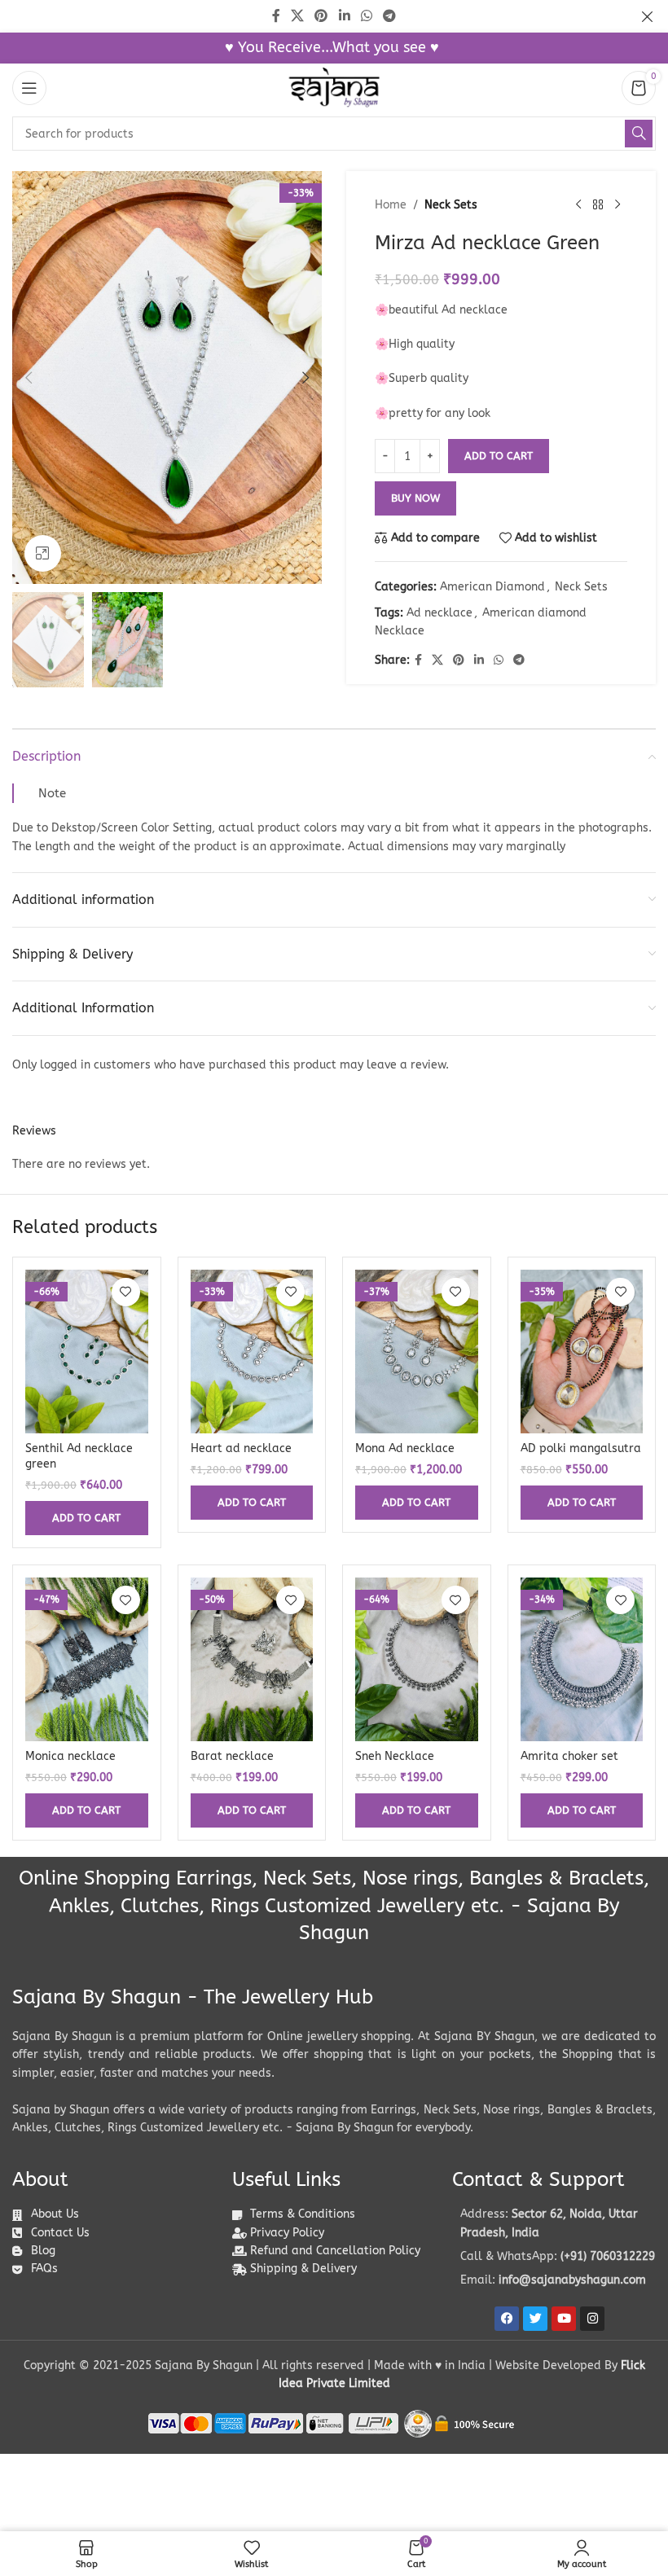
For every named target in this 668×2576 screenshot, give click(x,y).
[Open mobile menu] (29, 88)
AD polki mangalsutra (581, 1448)
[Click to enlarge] (43, 553)
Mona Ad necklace (405, 1448)
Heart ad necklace (241, 1448)
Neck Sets (451, 205)
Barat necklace (232, 1756)
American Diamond (492, 587)
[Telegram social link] (519, 660)
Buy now (415, 498)
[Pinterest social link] (459, 660)
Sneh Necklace (395, 1756)
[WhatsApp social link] (499, 660)
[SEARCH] (639, 134)
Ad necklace (439, 613)
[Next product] (617, 205)
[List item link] (554, 2257)
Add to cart (499, 456)
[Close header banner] (648, 16)
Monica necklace (70, 1756)
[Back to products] (598, 205)
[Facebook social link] (418, 660)
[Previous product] (578, 205)
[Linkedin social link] (479, 660)
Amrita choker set (569, 1756)
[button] (29, 378)
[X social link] (437, 660)
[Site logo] (334, 88)
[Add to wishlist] (126, 1292)
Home (391, 205)
